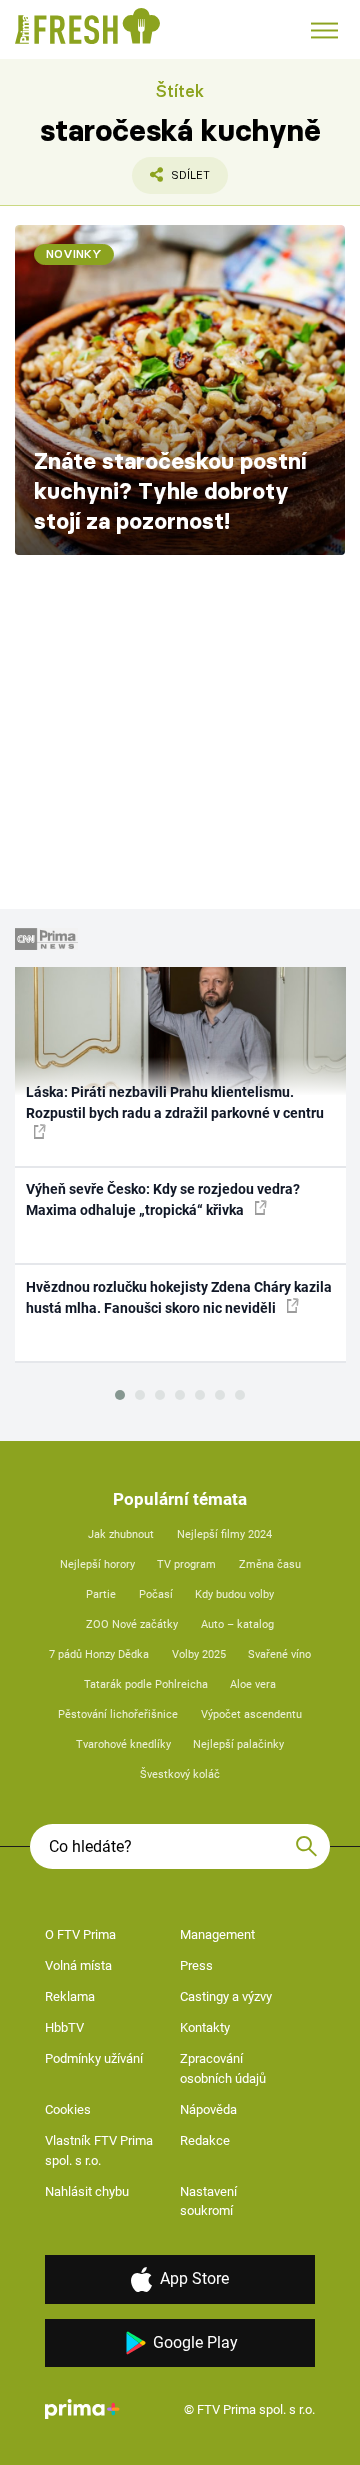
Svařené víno (279, 1654)
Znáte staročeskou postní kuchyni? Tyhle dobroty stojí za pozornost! (170, 491)
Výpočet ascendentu (251, 1714)
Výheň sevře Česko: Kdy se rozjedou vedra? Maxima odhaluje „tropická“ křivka (163, 1199)
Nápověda (208, 2109)
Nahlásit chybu (87, 2191)
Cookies (68, 2109)
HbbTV (64, 2027)
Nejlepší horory (97, 1564)
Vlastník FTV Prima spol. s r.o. (99, 2150)
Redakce (205, 2140)
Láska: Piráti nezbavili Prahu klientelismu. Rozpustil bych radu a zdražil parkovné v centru (175, 1102)
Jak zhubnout (121, 1534)
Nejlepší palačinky (238, 1744)
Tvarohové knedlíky (123, 1744)
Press (196, 1965)
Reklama (70, 1996)
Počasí (156, 1594)
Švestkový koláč (180, 1774)
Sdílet (171, 181)
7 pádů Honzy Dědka (99, 1654)
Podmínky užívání (94, 2058)
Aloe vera (253, 1684)
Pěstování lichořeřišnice (118, 1714)
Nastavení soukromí (208, 2201)
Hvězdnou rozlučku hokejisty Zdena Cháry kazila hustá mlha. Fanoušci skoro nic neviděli (179, 1297)
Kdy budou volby (234, 1594)
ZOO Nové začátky (132, 1624)
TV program (186, 1564)
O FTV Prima (80, 1934)
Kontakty (205, 2027)
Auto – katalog (237, 1624)
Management (217, 1934)
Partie (101, 1594)
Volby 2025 (199, 1654)
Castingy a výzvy (226, 1996)
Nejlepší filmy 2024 (224, 1534)
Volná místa (78, 1965)
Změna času (270, 1564)
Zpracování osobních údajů (223, 2068)
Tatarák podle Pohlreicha (146, 1684)
